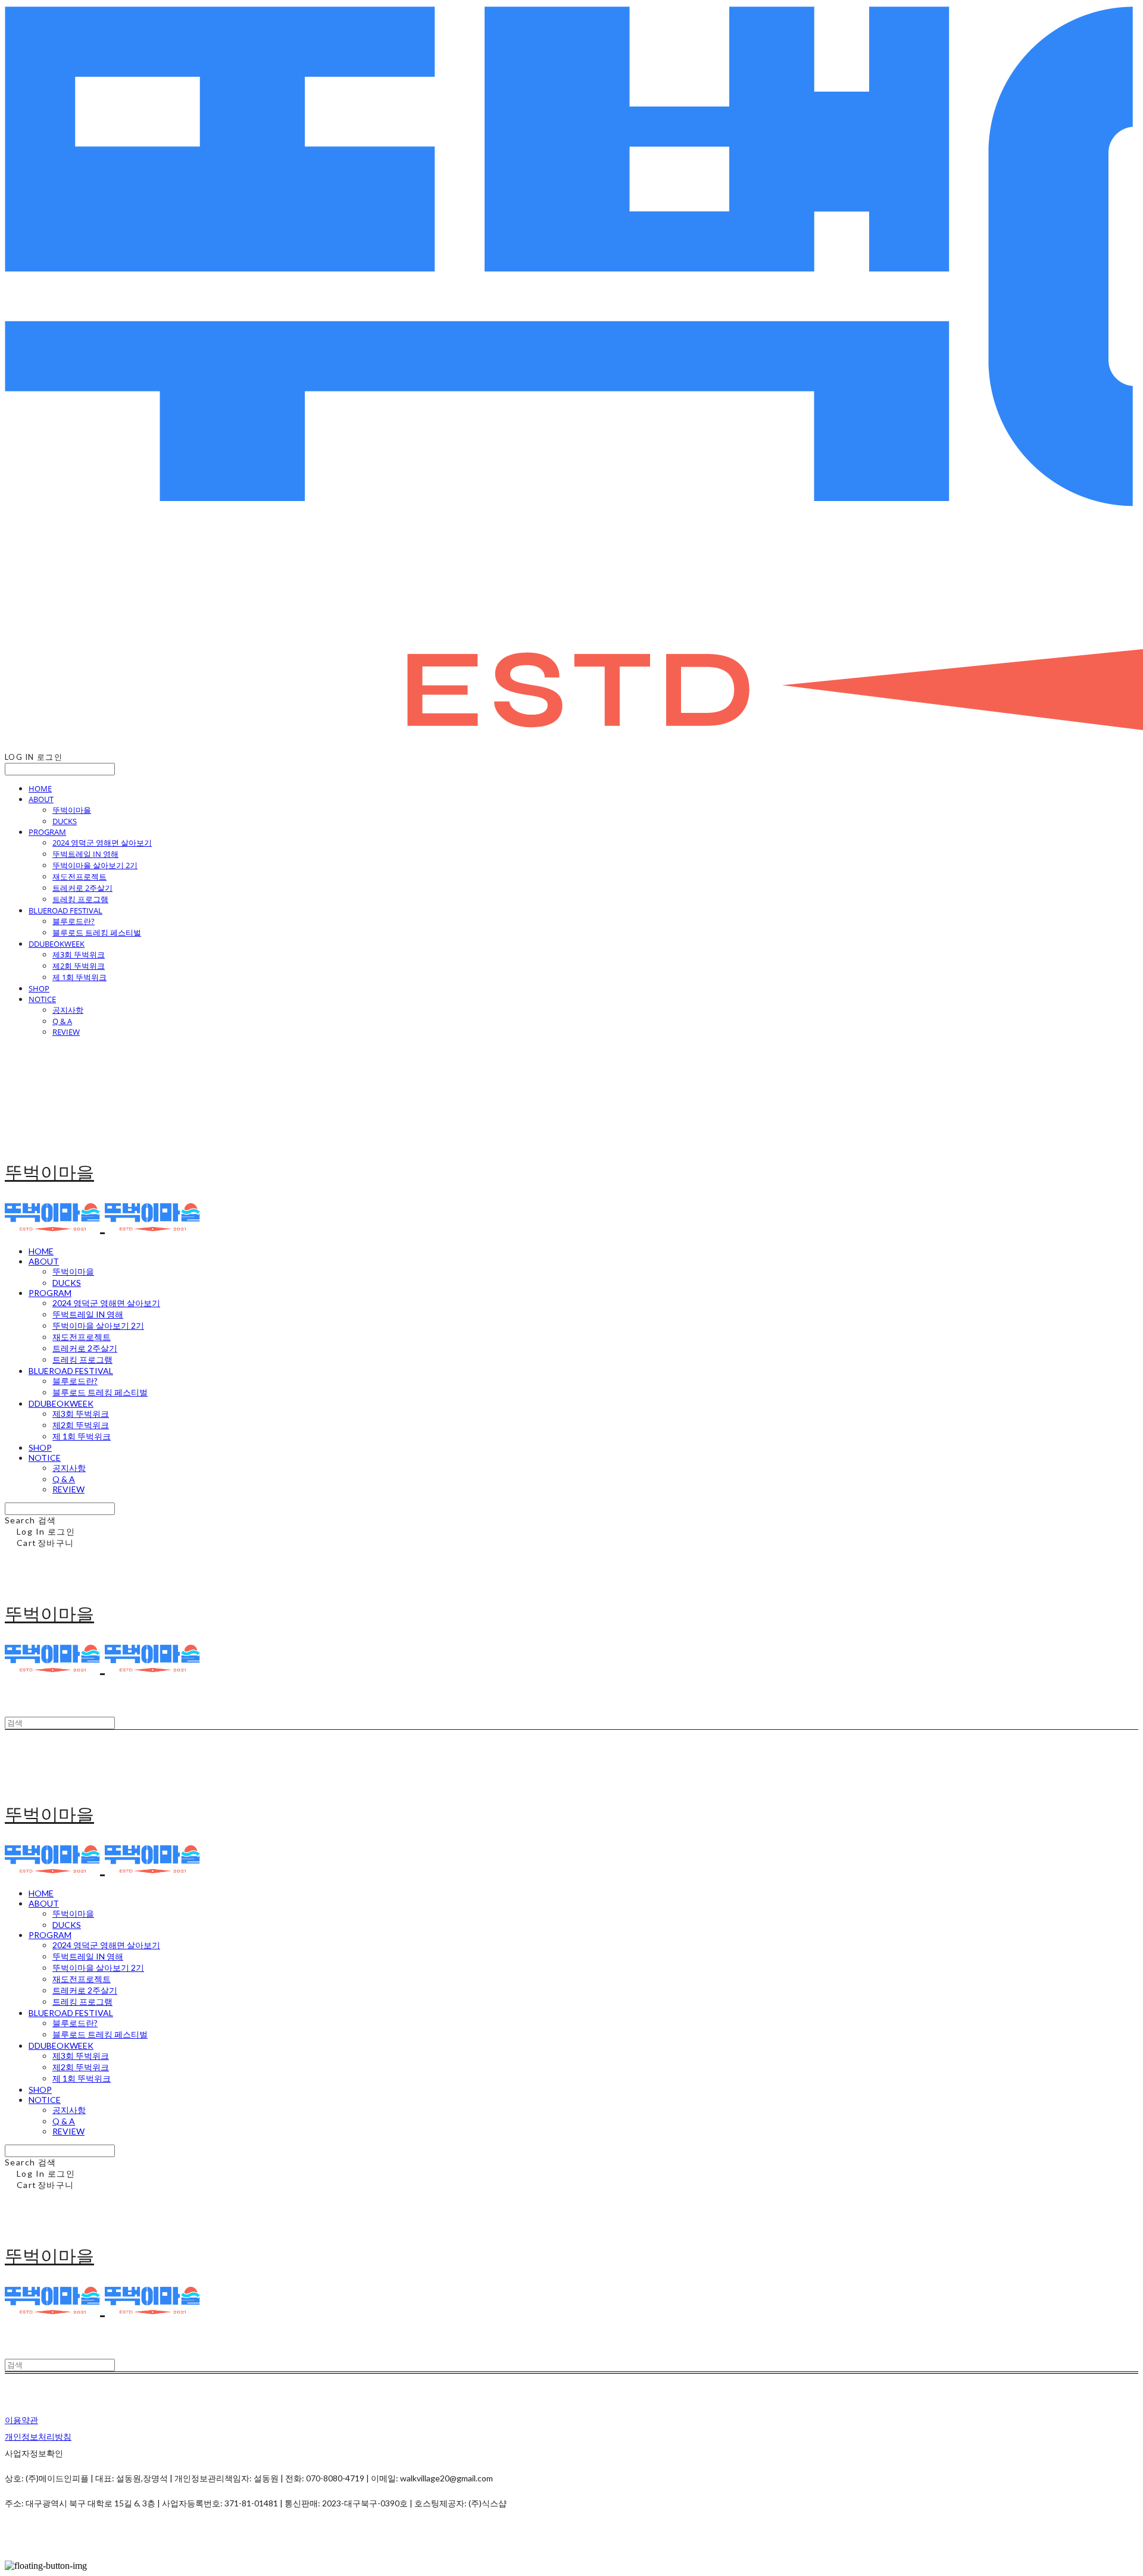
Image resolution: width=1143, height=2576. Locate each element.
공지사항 (68, 1010)
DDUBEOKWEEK (57, 944)
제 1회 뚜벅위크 (79, 977)
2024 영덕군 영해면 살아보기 (102, 843)
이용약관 (21, 2420)
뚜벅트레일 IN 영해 (85, 854)
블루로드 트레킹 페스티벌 (97, 932)
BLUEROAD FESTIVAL (65, 910)
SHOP (39, 988)
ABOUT (41, 799)
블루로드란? (74, 921)
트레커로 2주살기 (82, 888)
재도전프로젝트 (79, 877)
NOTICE (42, 999)
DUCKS (65, 821)
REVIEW (66, 1032)
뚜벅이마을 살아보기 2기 (95, 865)
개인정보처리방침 (38, 2436)
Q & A (62, 1021)
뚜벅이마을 (72, 810)
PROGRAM (47, 832)
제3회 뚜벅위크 (79, 954)
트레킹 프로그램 (80, 899)
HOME (40, 788)
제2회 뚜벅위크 (79, 966)
